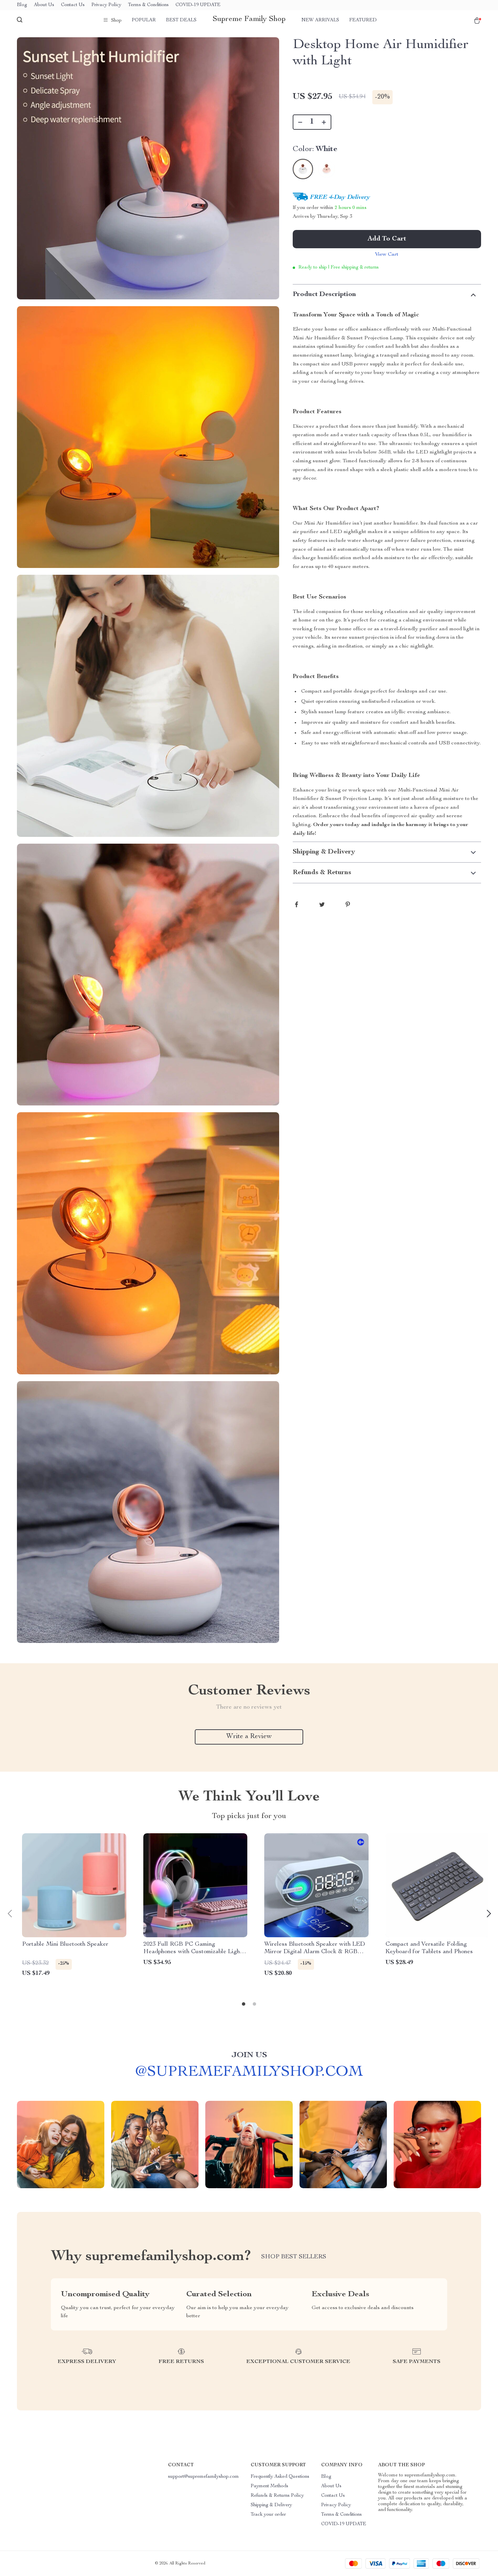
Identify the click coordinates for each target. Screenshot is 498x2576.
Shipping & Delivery (271, 2505)
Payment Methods (269, 2486)
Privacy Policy (106, 5)
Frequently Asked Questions (280, 2477)
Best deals (181, 20)
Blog (22, 5)
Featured (363, 20)
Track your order (268, 2515)
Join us (249, 2055)
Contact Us (73, 5)
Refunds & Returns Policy (277, 2496)
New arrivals (320, 20)
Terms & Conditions (148, 5)
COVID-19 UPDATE (198, 5)
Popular (144, 20)
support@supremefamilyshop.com (203, 2477)
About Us (44, 5)
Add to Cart (387, 239)
